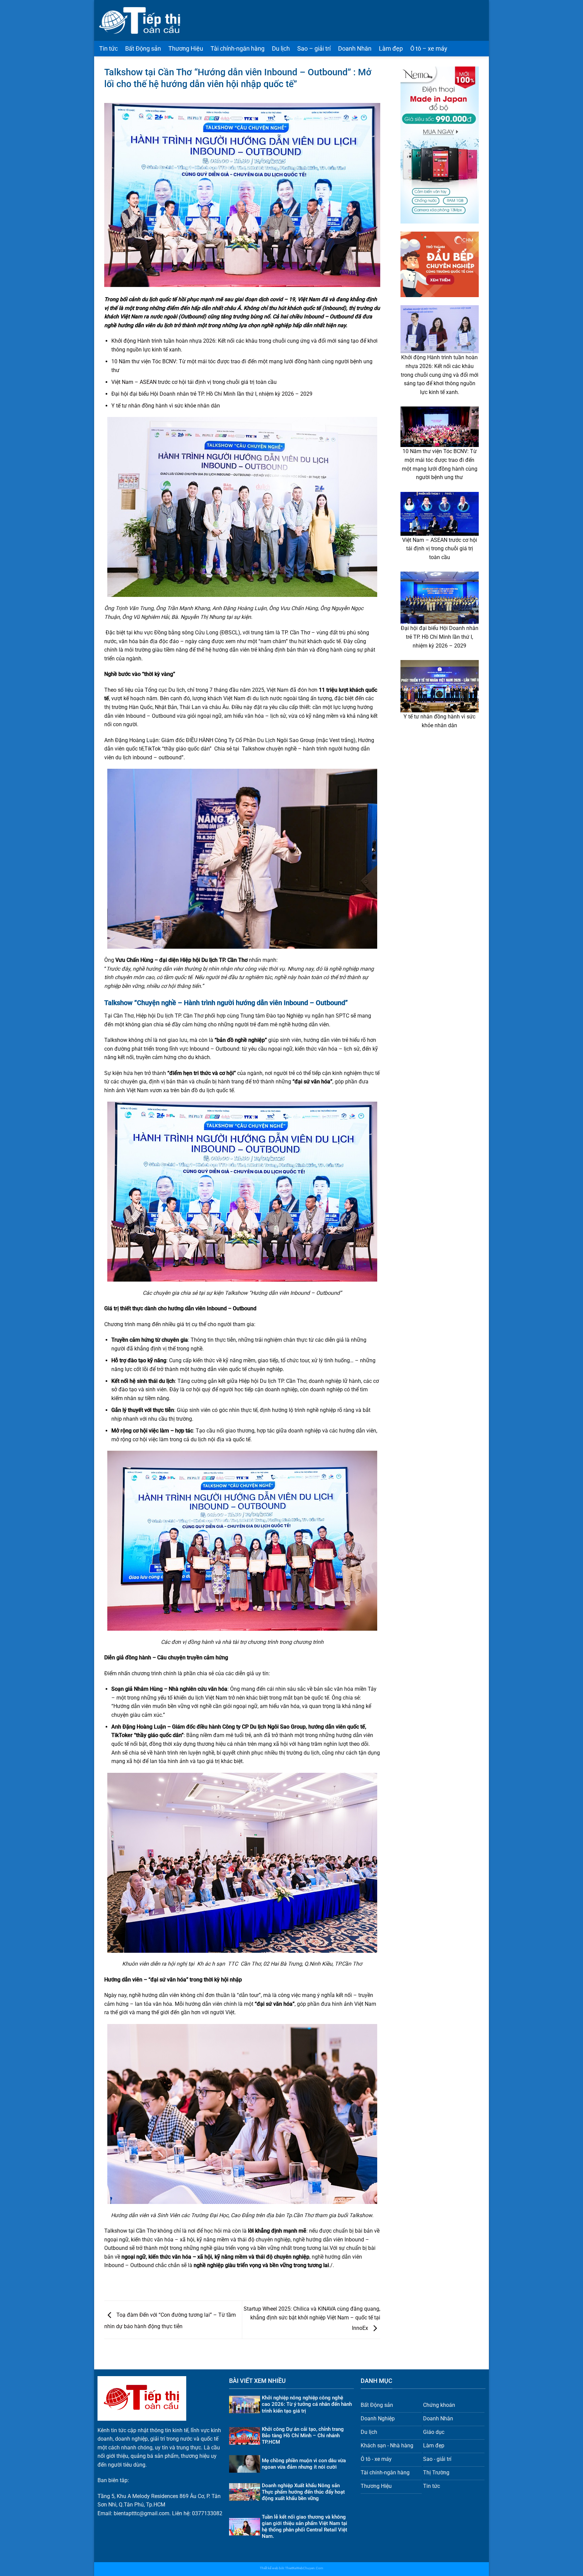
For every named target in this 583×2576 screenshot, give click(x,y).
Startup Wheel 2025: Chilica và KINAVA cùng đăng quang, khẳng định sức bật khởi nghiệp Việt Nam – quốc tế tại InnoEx (312, 2318)
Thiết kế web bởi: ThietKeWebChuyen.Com (291, 2568)
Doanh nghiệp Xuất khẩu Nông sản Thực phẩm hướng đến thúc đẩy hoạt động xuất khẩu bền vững (303, 2492)
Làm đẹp (391, 49)
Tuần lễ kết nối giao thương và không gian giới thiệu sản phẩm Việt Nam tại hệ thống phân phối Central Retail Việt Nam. (304, 2527)
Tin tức (108, 49)
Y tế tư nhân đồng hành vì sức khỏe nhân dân (166, 406)
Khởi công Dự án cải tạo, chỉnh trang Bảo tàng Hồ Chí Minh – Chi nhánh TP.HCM (303, 2436)
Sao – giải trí (314, 49)
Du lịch (281, 49)
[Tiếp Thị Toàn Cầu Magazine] (140, 20)
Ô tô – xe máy (429, 49)
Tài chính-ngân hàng (238, 49)
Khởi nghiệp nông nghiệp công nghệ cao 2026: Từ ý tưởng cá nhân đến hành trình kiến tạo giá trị (307, 2404)
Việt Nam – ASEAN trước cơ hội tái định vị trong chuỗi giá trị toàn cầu (194, 382)
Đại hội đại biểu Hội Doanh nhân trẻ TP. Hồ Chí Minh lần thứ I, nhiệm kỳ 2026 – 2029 (212, 394)
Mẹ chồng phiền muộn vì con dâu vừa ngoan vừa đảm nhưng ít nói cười (304, 2464)
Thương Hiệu (186, 49)
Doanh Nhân (355, 49)
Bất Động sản (143, 49)
